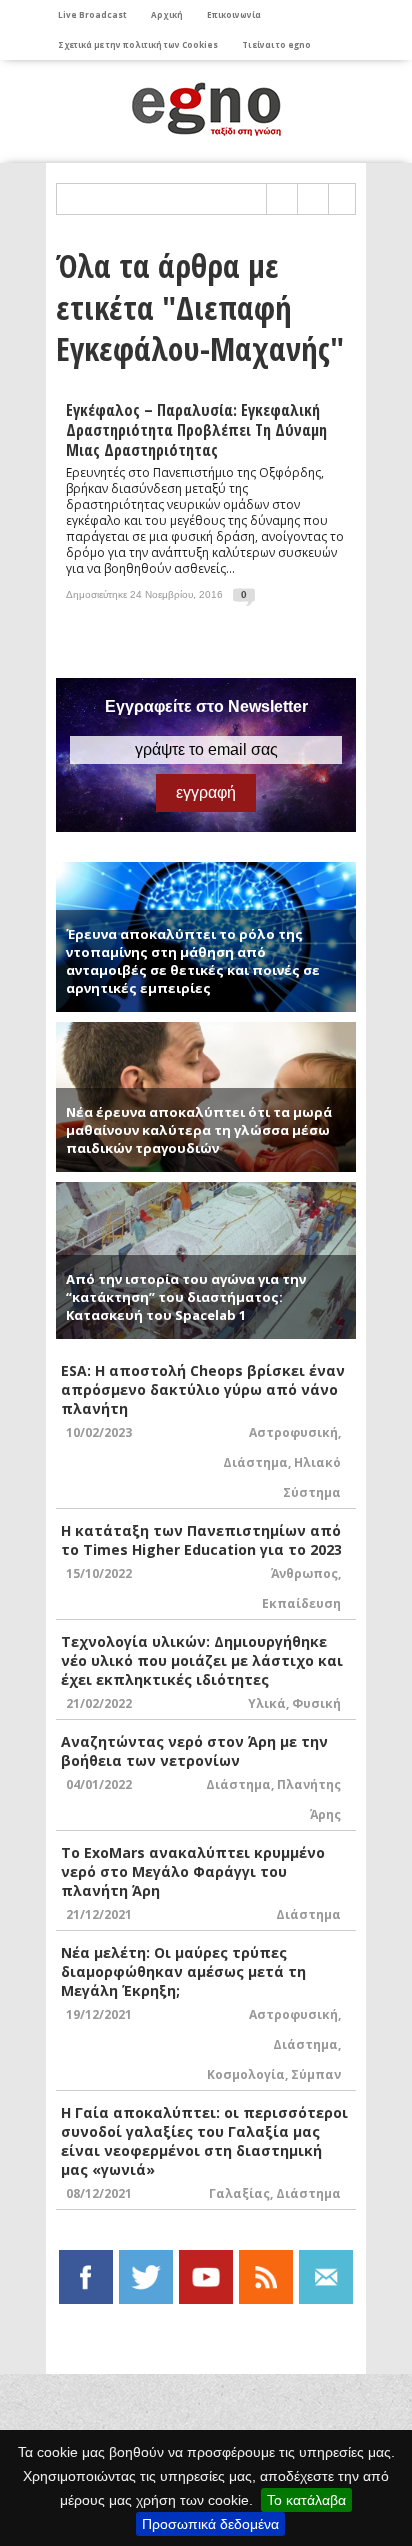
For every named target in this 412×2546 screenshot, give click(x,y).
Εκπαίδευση (301, 1603)
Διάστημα (255, 1462)
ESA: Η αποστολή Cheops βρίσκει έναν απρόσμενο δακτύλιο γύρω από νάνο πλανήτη (203, 1389)
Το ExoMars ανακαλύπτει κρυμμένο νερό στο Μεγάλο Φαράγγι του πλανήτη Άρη (193, 1871)
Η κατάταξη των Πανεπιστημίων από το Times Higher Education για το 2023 (201, 1540)
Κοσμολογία (246, 2074)
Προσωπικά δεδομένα (210, 2524)
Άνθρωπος (304, 1573)
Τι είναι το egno (276, 44)
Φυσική (316, 1703)
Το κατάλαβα (306, 2500)
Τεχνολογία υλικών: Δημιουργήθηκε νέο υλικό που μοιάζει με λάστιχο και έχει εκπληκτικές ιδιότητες (202, 1660)
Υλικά (267, 1703)
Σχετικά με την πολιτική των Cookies (138, 44)
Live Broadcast (92, 14)
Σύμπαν (316, 2074)
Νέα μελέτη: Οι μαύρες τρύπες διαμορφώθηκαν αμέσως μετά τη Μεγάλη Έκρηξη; (183, 1971)
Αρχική (167, 14)
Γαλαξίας (239, 2193)
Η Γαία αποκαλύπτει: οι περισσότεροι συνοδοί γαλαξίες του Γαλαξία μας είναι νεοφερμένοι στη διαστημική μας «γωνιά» (204, 2141)
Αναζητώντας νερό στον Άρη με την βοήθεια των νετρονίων (194, 1751)
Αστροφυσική (293, 1432)
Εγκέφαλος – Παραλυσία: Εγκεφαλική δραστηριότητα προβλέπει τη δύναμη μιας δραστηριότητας (196, 430)
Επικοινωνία (234, 14)
